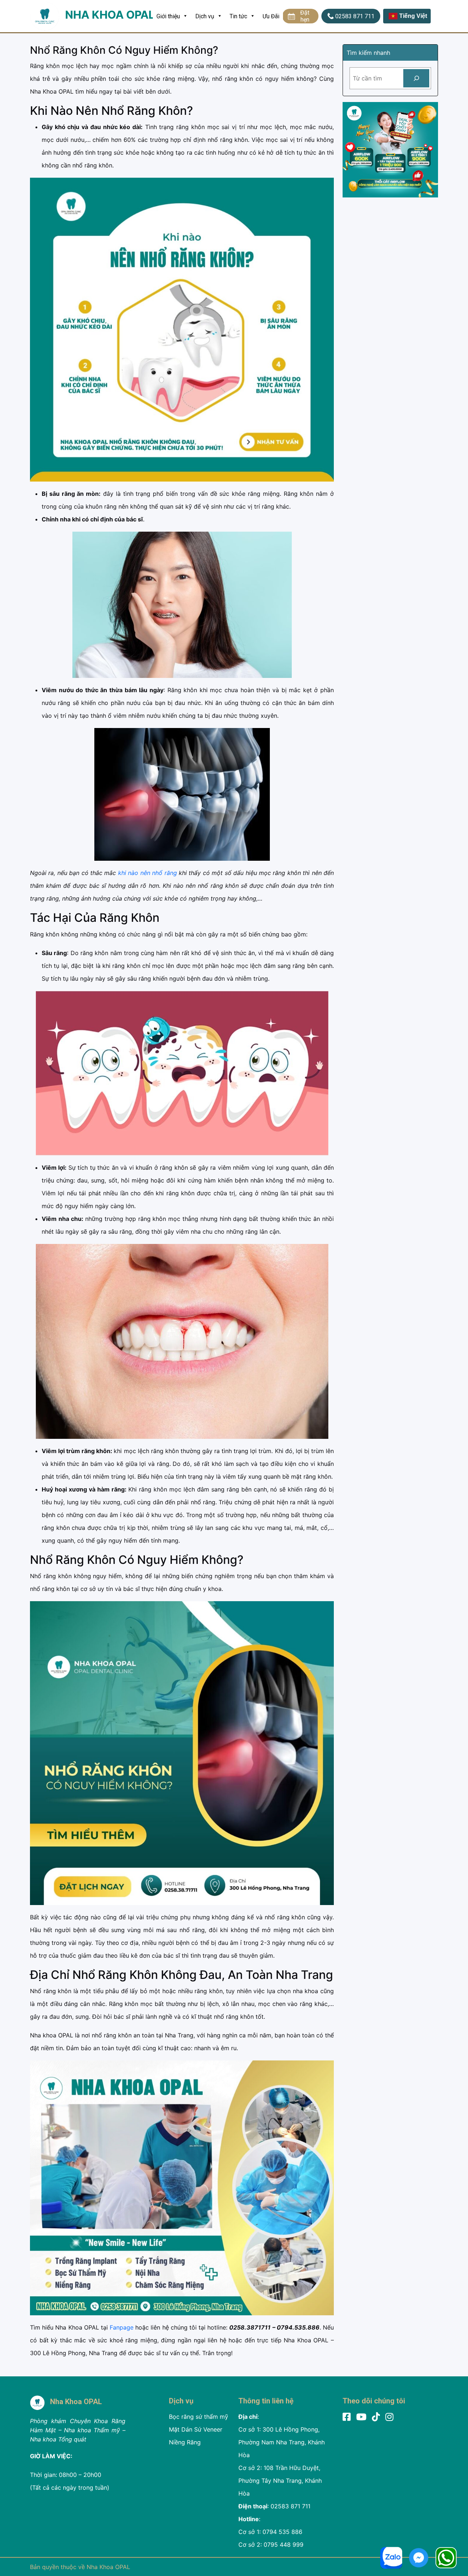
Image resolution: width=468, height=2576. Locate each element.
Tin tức (238, 16)
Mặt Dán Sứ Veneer (196, 2429)
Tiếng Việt (413, 16)
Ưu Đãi (271, 16)
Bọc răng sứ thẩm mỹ (199, 2417)
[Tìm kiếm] (416, 78)
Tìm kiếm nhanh (368, 53)
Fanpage (122, 2327)
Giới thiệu (168, 16)
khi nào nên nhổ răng (147, 873)
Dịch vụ (205, 16)
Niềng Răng (185, 2442)
